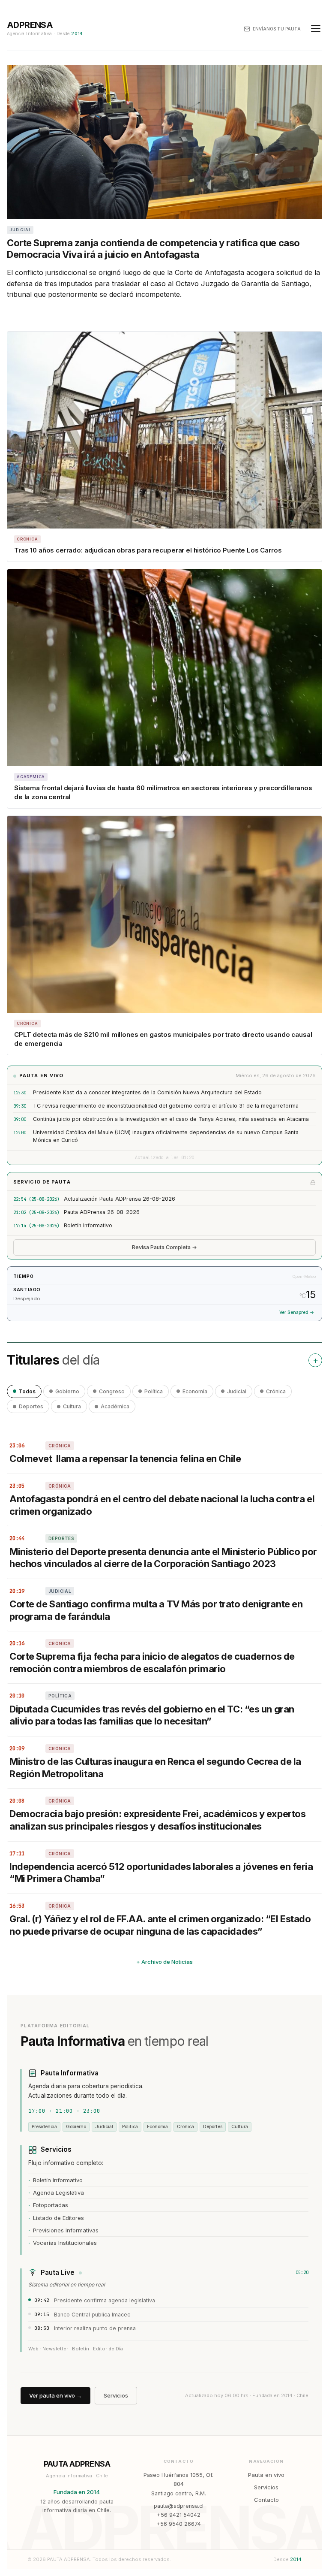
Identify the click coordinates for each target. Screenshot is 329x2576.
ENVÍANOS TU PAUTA (277, 29)
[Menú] (316, 29)
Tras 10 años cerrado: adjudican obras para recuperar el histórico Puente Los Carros (148, 550)
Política (154, 1391)
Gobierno (67, 1391)
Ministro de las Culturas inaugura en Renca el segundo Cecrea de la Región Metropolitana (155, 1768)
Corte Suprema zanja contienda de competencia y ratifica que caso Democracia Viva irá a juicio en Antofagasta (153, 249)
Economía (195, 1391)
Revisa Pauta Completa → (164, 1247)
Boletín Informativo (88, 1225)
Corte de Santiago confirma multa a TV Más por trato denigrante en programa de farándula (156, 1610)
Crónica (276, 1391)
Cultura (72, 1406)
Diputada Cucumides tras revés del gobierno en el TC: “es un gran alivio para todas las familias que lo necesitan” (152, 1715)
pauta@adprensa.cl (179, 2506)
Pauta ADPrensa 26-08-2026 (102, 1212)
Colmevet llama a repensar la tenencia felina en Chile (125, 1459)
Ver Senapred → (297, 1312)
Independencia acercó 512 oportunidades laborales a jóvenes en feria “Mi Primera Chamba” (161, 1873)
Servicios (116, 2395)
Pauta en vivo (266, 2475)
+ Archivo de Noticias (164, 1962)
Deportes (31, 1406)
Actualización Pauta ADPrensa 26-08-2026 (120, 1199)
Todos (27, 1391)
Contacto (266, 2500)
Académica (115, 1406)
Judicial (237, 1391)
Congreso (112, 1391)
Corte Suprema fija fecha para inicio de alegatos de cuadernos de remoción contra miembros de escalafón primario (152, 1662)
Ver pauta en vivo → (55, 2395)
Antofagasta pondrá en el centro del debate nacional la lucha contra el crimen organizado (162, 1505)
